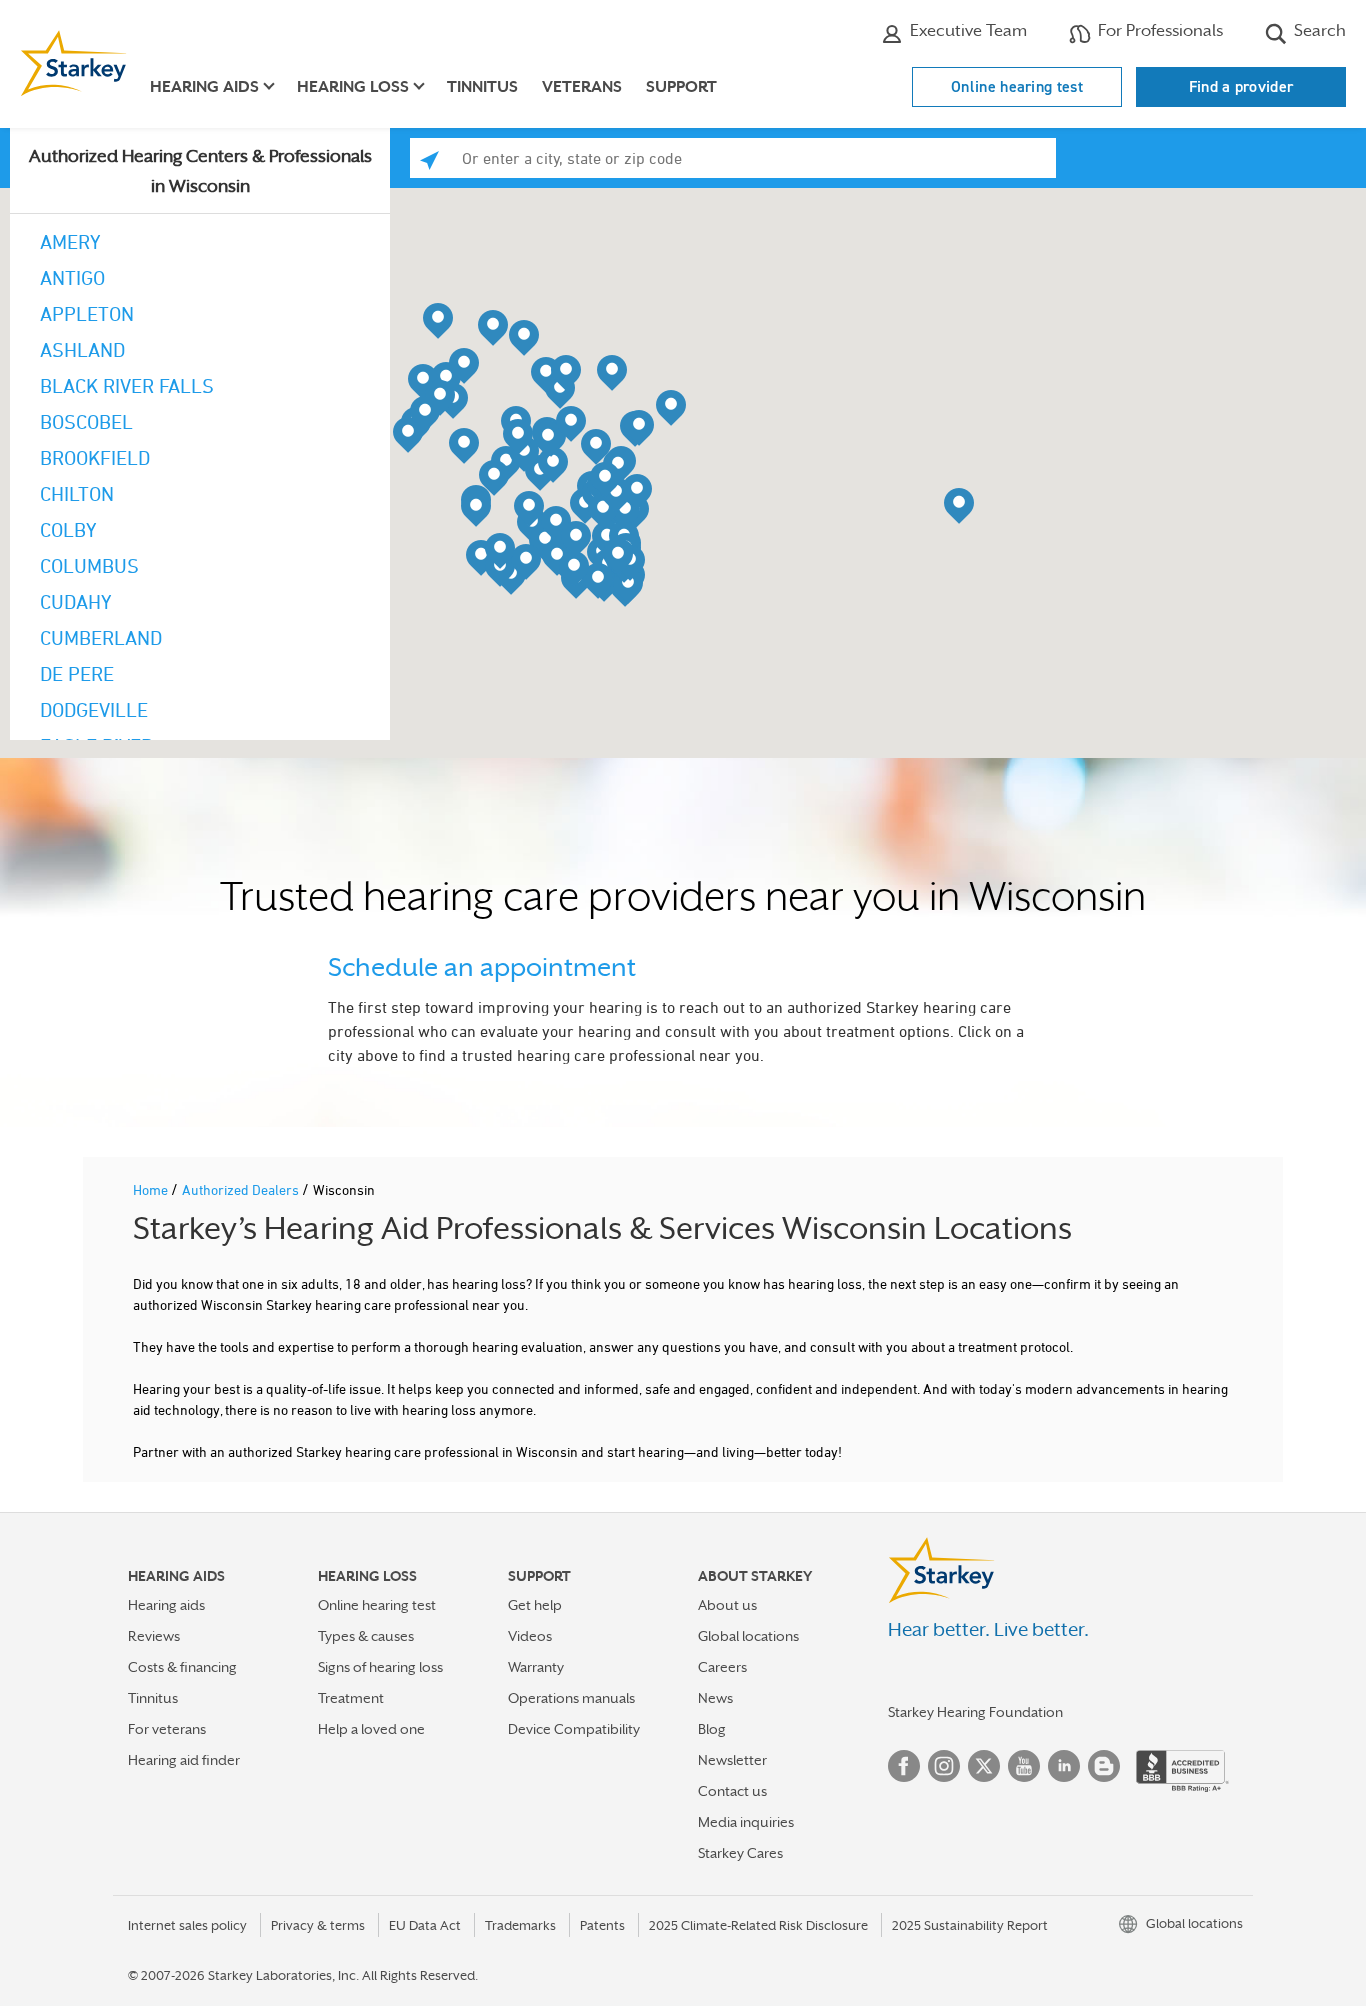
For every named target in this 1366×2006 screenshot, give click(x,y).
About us (727, 1605)
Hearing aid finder (184, 1760)
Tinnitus (482, 87)
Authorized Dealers (242, 1189)
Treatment (351, 1698)
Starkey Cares (740, 1853)
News (715, 1698)
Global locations (748, 1636)
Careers (722, 1667)
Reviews (154, 1636)
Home (152, 1189)
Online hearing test (1017, 86)
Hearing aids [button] (204, 87)
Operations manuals (571, 1698)
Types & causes (366, 1636)
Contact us (732, 1791)
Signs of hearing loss (380, 1667)
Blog (712, 1729)
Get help (535, 1605)
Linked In (1064, 1766)
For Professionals (1158, 30)
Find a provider (1241, 86)
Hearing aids (166, 1605)
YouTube (1024, 1766)
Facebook (904, 1766)
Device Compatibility (574, 1729)
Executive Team (966, 30)
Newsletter (732, 1760)
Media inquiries (746, 1822)
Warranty (536, 1667)
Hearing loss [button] (353, 87)
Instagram (944, 1766)
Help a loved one (371, 1729)
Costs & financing (182, 1667)
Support (681, 87)
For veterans (167, 1729)
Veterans (582, 87)
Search (1318, 30)
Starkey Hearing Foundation (975, 1712)
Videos (530, 1636)
